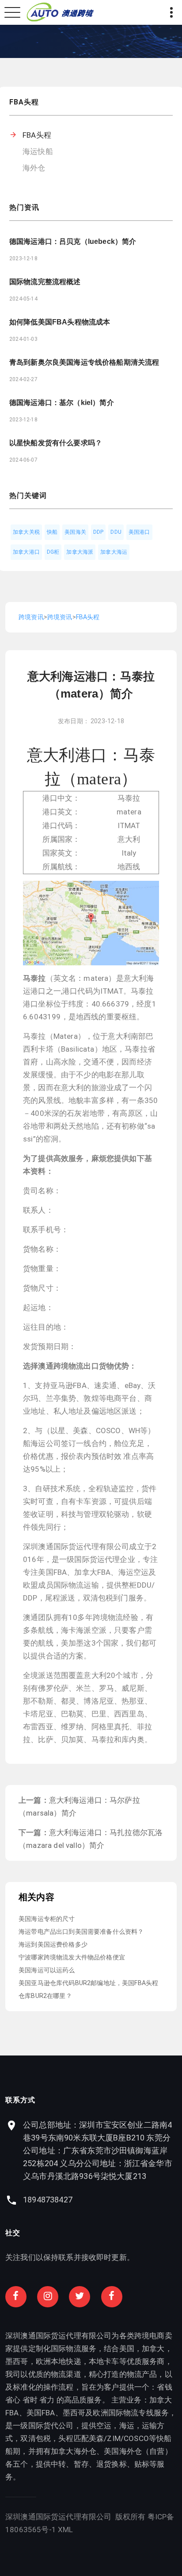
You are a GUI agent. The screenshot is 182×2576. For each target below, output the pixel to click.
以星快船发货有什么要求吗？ (56, 443)
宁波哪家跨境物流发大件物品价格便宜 (72, 1957)
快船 (52, 532)
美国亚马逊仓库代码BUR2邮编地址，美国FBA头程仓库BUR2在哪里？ (88, 1989)
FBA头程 (37, 135)
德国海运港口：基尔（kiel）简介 (62, 403)
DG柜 (53, 552)
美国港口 (139, 532)
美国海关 (75, 532)
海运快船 (38, 151)
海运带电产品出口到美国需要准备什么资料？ (81, 1932)
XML (66, 2530)
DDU (116, 532)
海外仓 (34, 168)
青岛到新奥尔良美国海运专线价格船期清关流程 (84, 362)
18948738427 (48, 2200)
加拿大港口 (26, 552)
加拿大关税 (26, 532)
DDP (99, 532)
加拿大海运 (114, 552)
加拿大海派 (80, 552)
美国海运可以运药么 (47, 1970)
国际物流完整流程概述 (45, 282)
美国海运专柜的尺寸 (47, 1919)
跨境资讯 (31, 617)
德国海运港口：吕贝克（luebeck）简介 (73, 241)
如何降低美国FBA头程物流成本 (60, 322)
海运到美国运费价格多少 (53, 1944)
